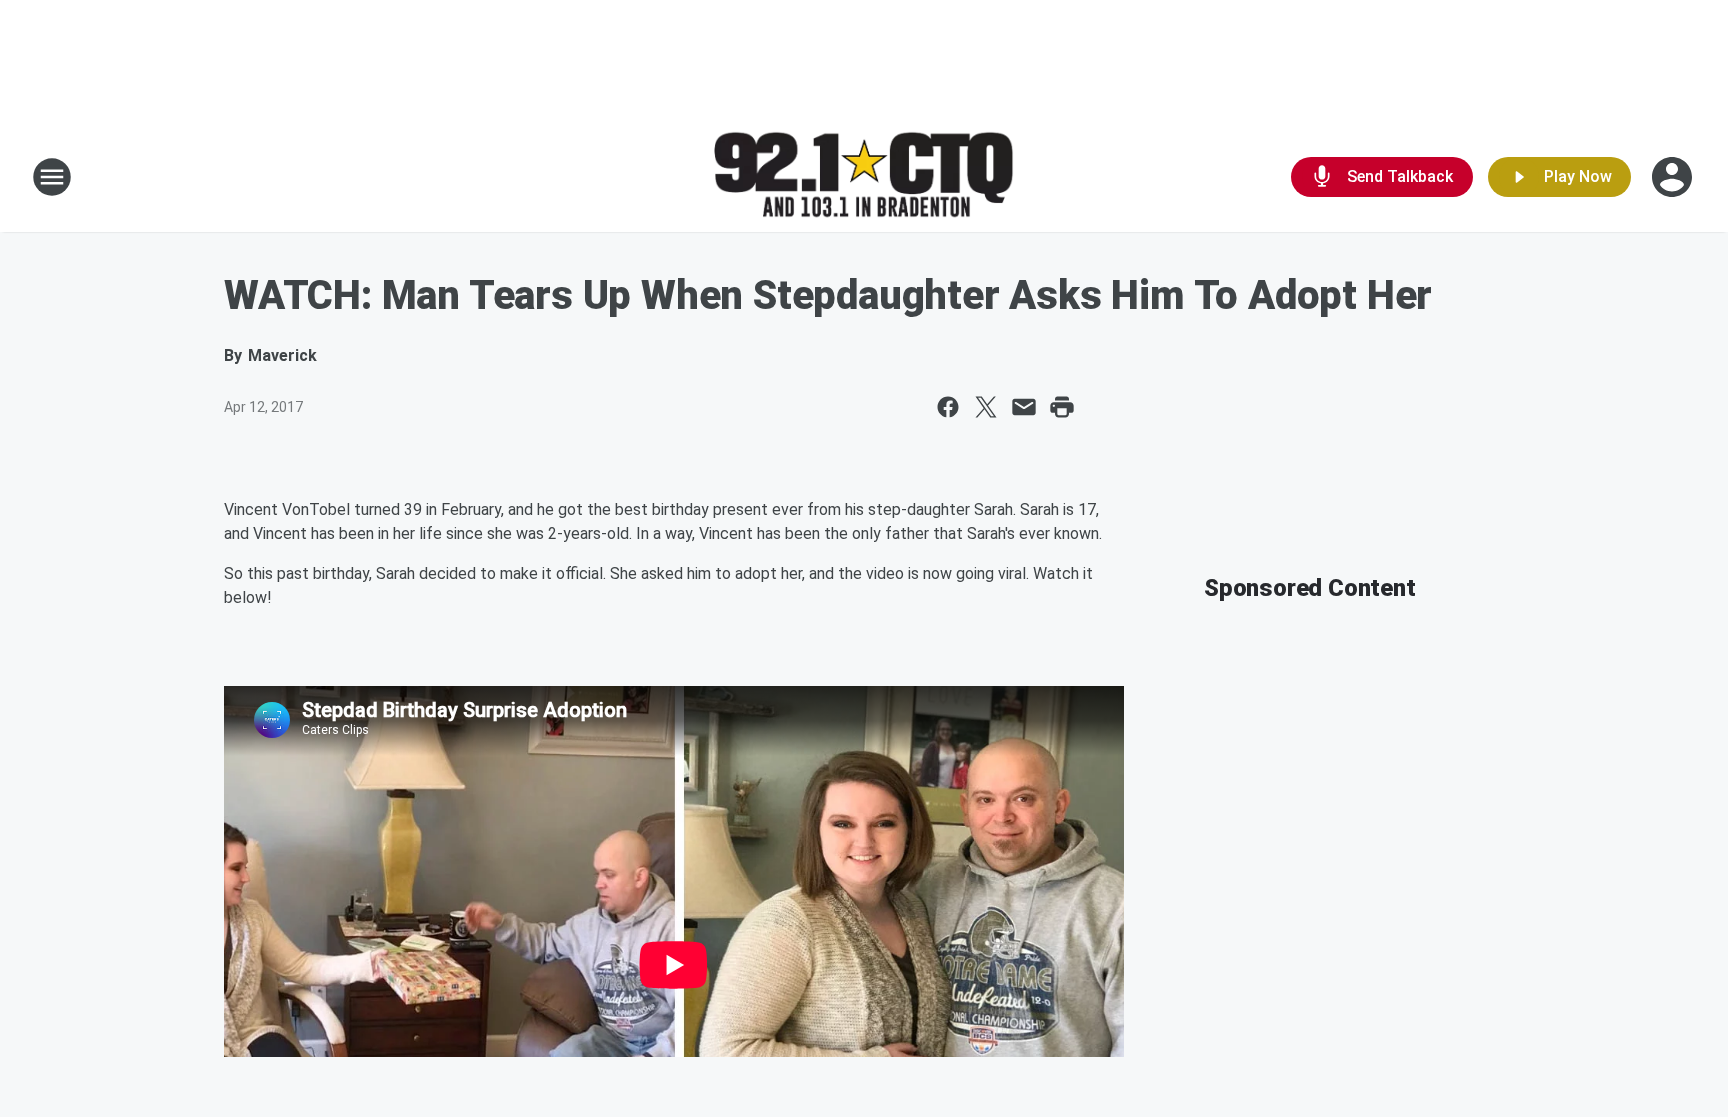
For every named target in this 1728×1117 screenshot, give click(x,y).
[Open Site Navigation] (52, 177)
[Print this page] (1062, 407)
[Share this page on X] (986, 407)
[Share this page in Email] (1024, 407)
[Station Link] (864, 177)
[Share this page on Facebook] (948, 407)
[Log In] (1674, 177)
